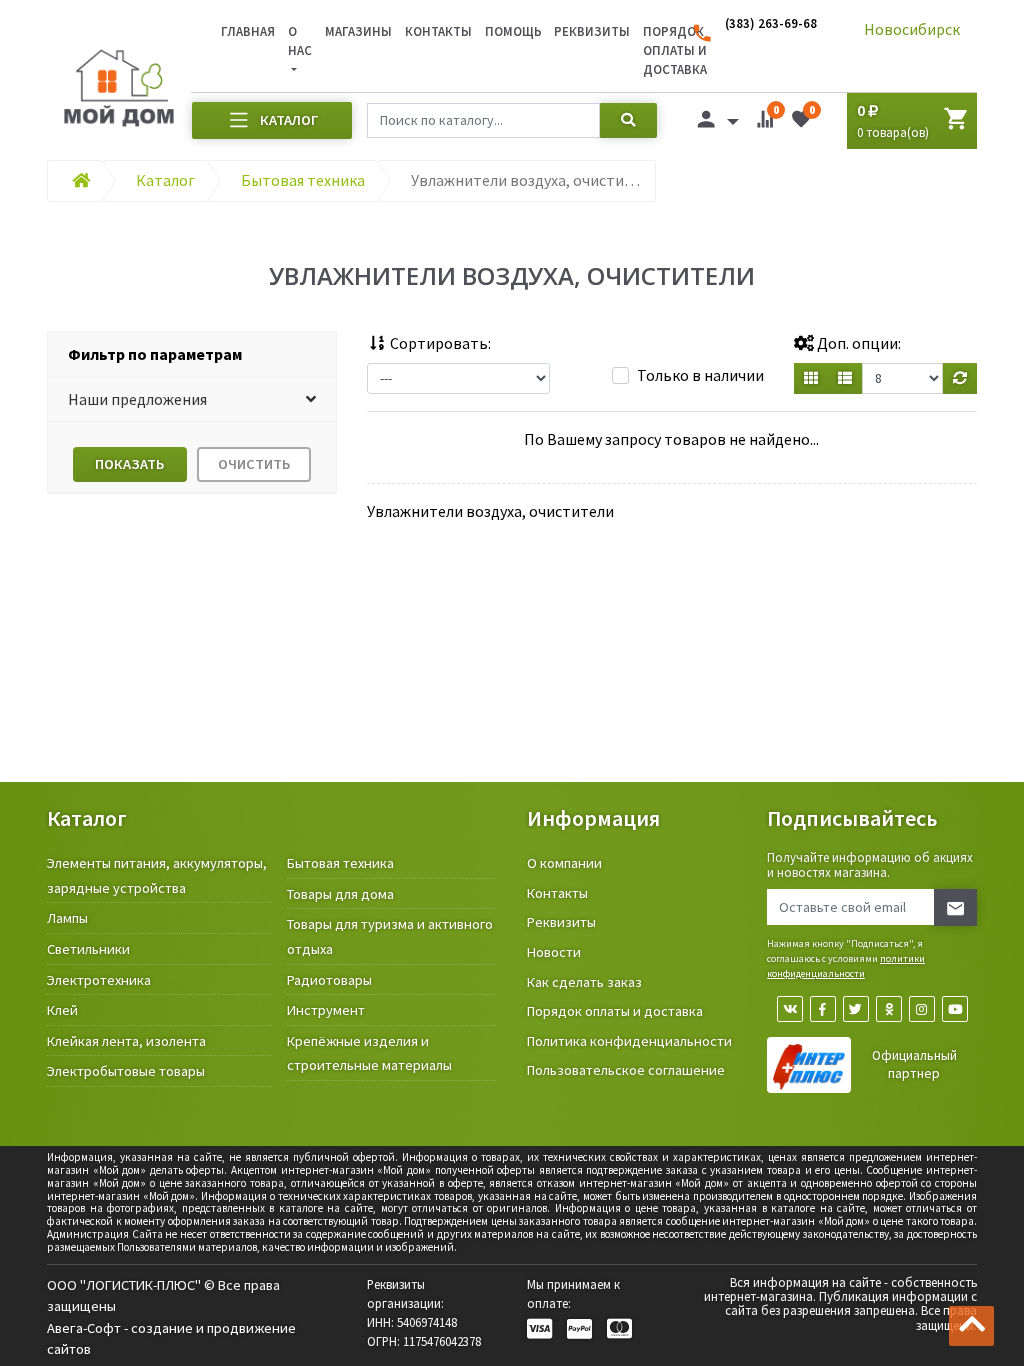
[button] (192, 399)
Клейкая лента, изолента (126, 1041)
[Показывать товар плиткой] (811, 378)
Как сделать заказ (584, 982)
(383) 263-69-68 (771, 23)
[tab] (192, 354)
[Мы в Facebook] (823, 1009)
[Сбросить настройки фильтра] (960, 378)
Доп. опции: (857, 343)
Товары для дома (340, 894)
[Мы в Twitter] (856, 1009)
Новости (554, 952)
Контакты (438, 31)
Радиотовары (329, 980)
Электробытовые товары (126, 1071)
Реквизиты (592, 31)
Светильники (88, 949)
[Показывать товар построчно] (845, 378)
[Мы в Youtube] (955, 1009)
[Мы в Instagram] (922, 1009)
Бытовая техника (340, 863)
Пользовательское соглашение (626, 1070)
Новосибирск (912, 29)
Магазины (358, 31)
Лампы (67, 918)
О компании (564, 863)
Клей (62, 1010)
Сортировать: (439, 343)
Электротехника (99, 980)
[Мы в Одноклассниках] (889, 1009)
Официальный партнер (914, 1064)
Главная (248, 31)
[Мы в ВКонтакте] (790, 1009)
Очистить (254, 464)
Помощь (513, 31)
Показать (129, 464)
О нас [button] (300, 40)
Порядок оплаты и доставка (615, 1011)
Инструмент (326, 1010)
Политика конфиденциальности (629, 1041)
